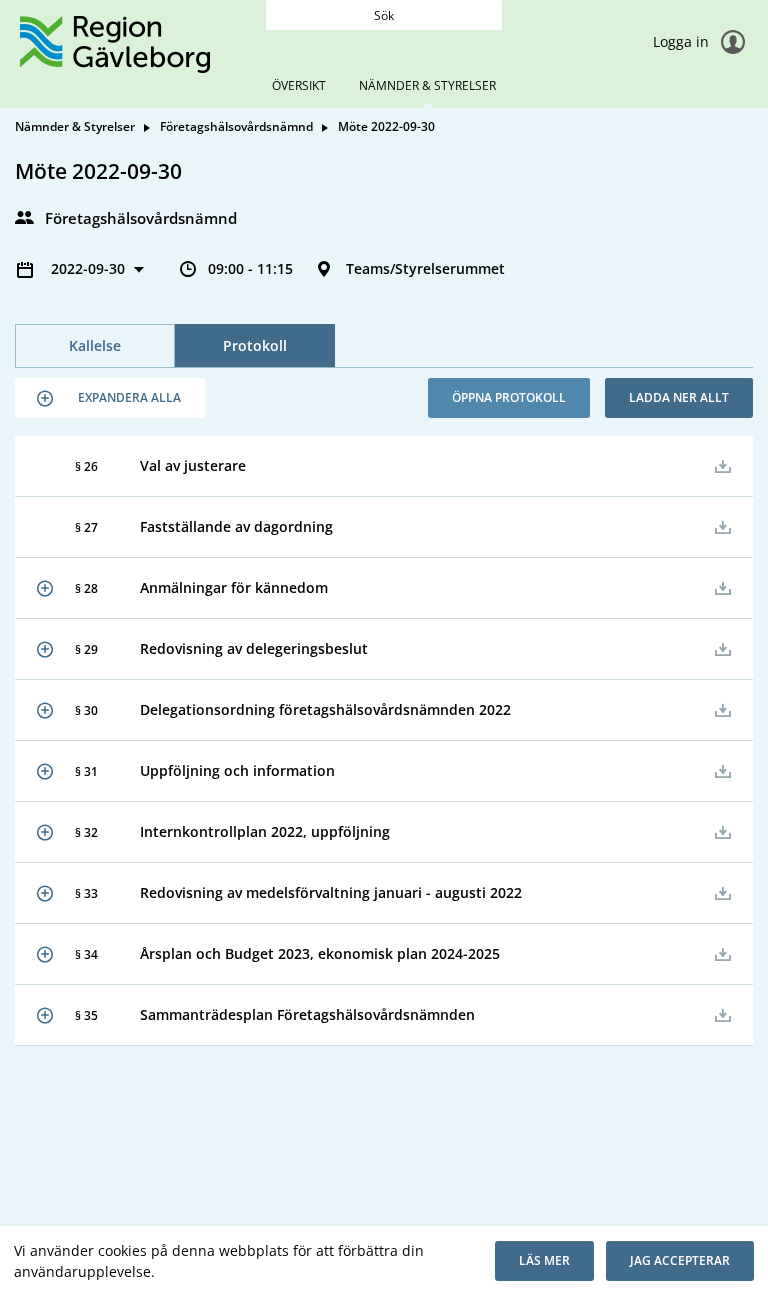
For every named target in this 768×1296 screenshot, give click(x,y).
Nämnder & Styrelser (427, 85)
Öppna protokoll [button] (509, 397)
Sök (384, 15)
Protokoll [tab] (255, 345)
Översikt (299, 85)
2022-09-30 (90, 268)
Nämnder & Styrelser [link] (75, 126)
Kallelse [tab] (95, 345)
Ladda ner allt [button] (679, 397)
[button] (110, 398)
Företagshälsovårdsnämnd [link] (236, 126)
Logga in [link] (683, 41)
